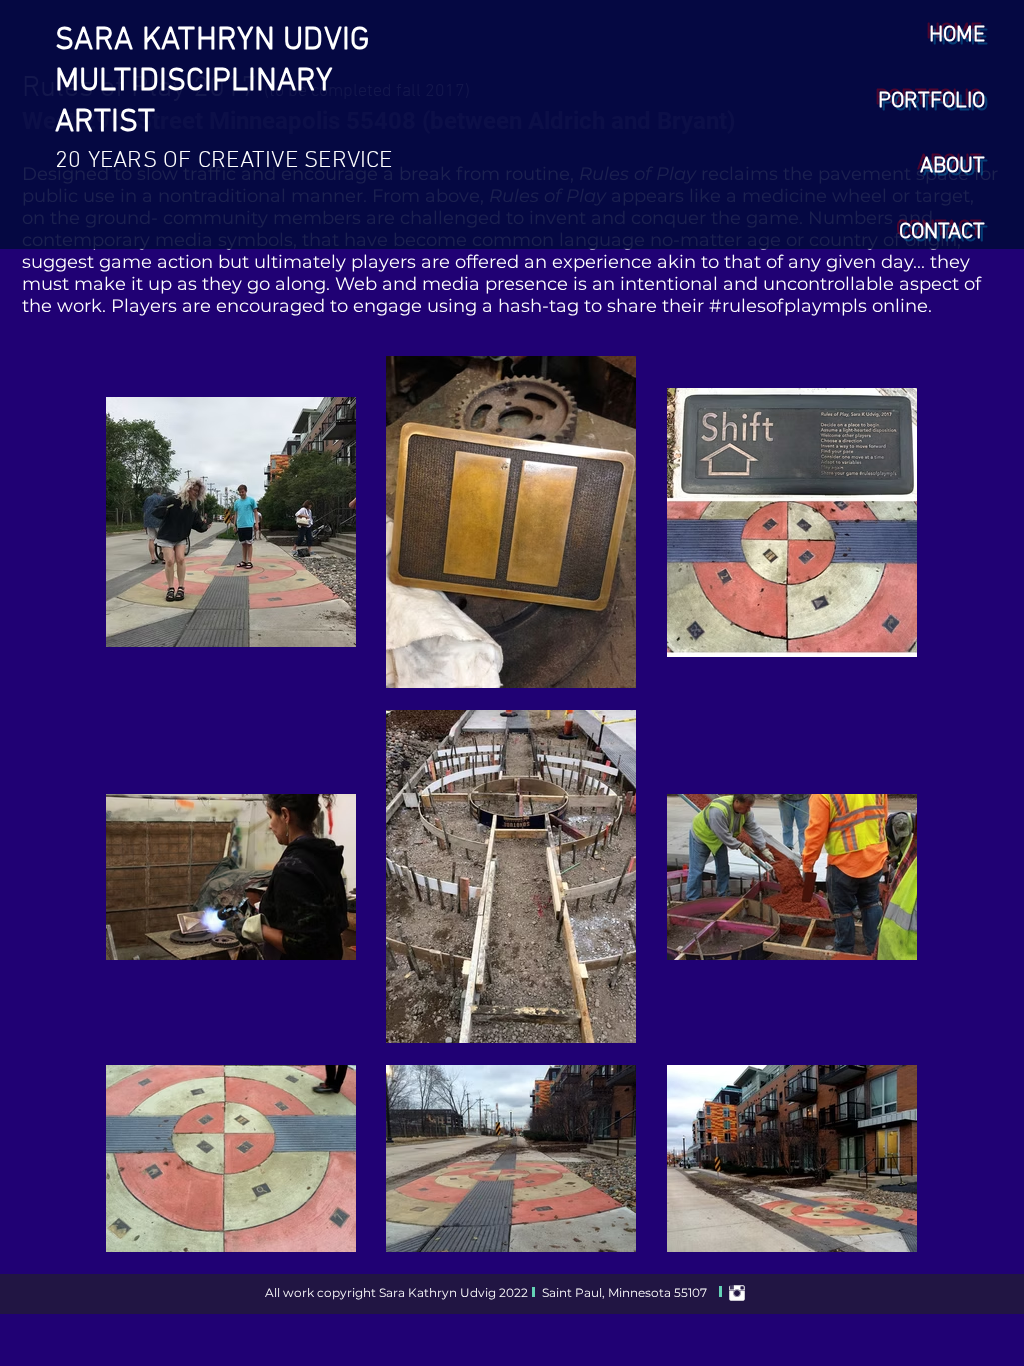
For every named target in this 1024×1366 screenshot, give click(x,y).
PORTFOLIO (931, 101)
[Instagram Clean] (737, 1293)
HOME (957, 35)
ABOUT (952, 166)
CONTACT (942, 232)
